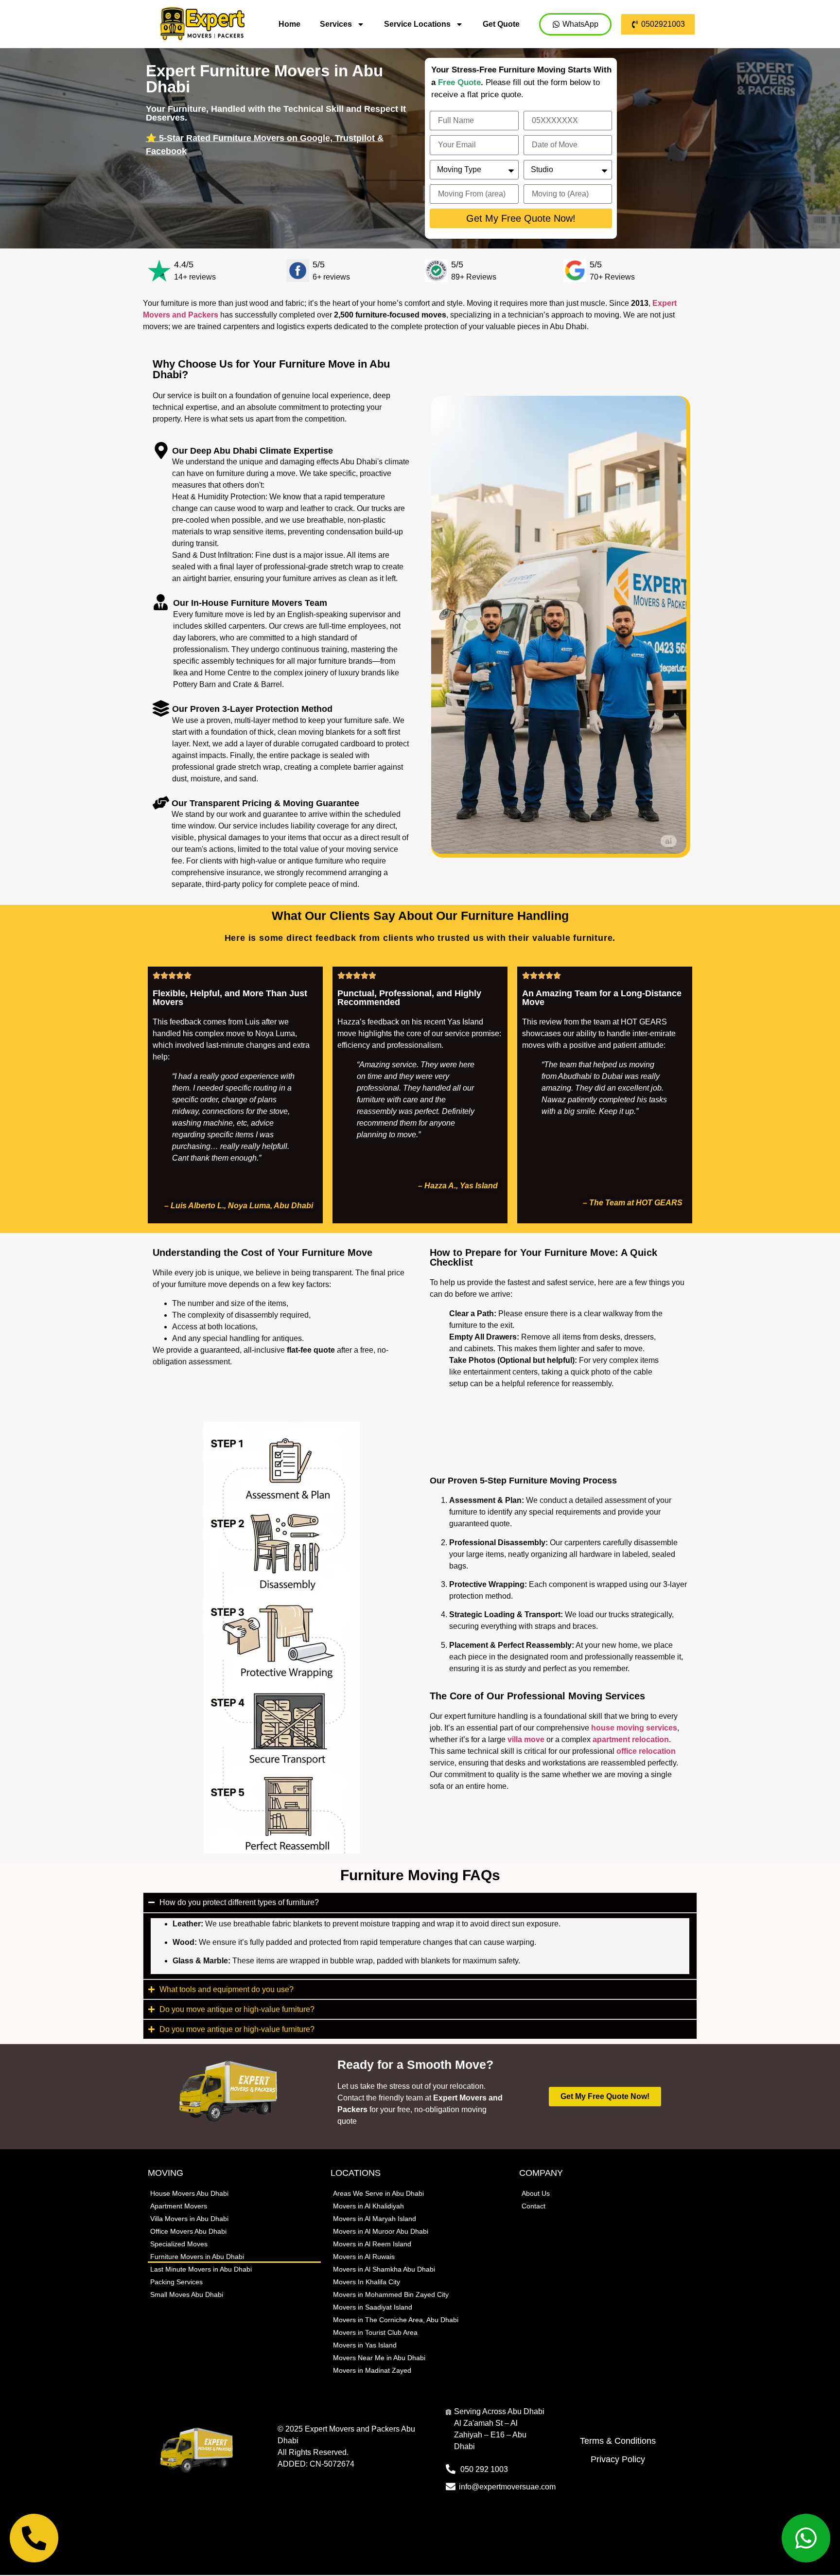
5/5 (319, 265)
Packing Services (176, 2282)
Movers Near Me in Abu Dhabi (379, 2358)
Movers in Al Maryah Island (375, 2219)
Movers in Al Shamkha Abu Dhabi (384, 2269)
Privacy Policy (618, 2459)
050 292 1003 (484, 2469)
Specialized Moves (179, 2244)
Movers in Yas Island (365, 2345)
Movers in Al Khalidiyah (368, 2206)
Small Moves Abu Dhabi (187, 2294)
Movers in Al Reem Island (372, 2244)
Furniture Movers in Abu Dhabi (197, 2257)
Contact (534, 2206)
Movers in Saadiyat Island (373, 2307)
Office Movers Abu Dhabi (188, 2231)
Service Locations (417, 24)
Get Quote (501, 24)
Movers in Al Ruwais (364, 2257)
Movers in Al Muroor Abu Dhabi (381, 2231)
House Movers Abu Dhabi (189, 2193)
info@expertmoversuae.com (507, 2487)
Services (336, 24)
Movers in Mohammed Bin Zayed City (391, 2294)
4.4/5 (184, 265)
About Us (536, 2193)
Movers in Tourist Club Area (375, 2332)
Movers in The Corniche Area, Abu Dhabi (396, 2320)
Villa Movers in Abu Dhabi (189, 2219)
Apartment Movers (179, 2206)
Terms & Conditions (618, 2441)
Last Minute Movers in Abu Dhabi (201, 2269)
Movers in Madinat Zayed (372, 2370)
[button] (233, 1206)
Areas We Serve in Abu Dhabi (378, 2193)
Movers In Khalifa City (367, 2282)
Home (289, 24)
